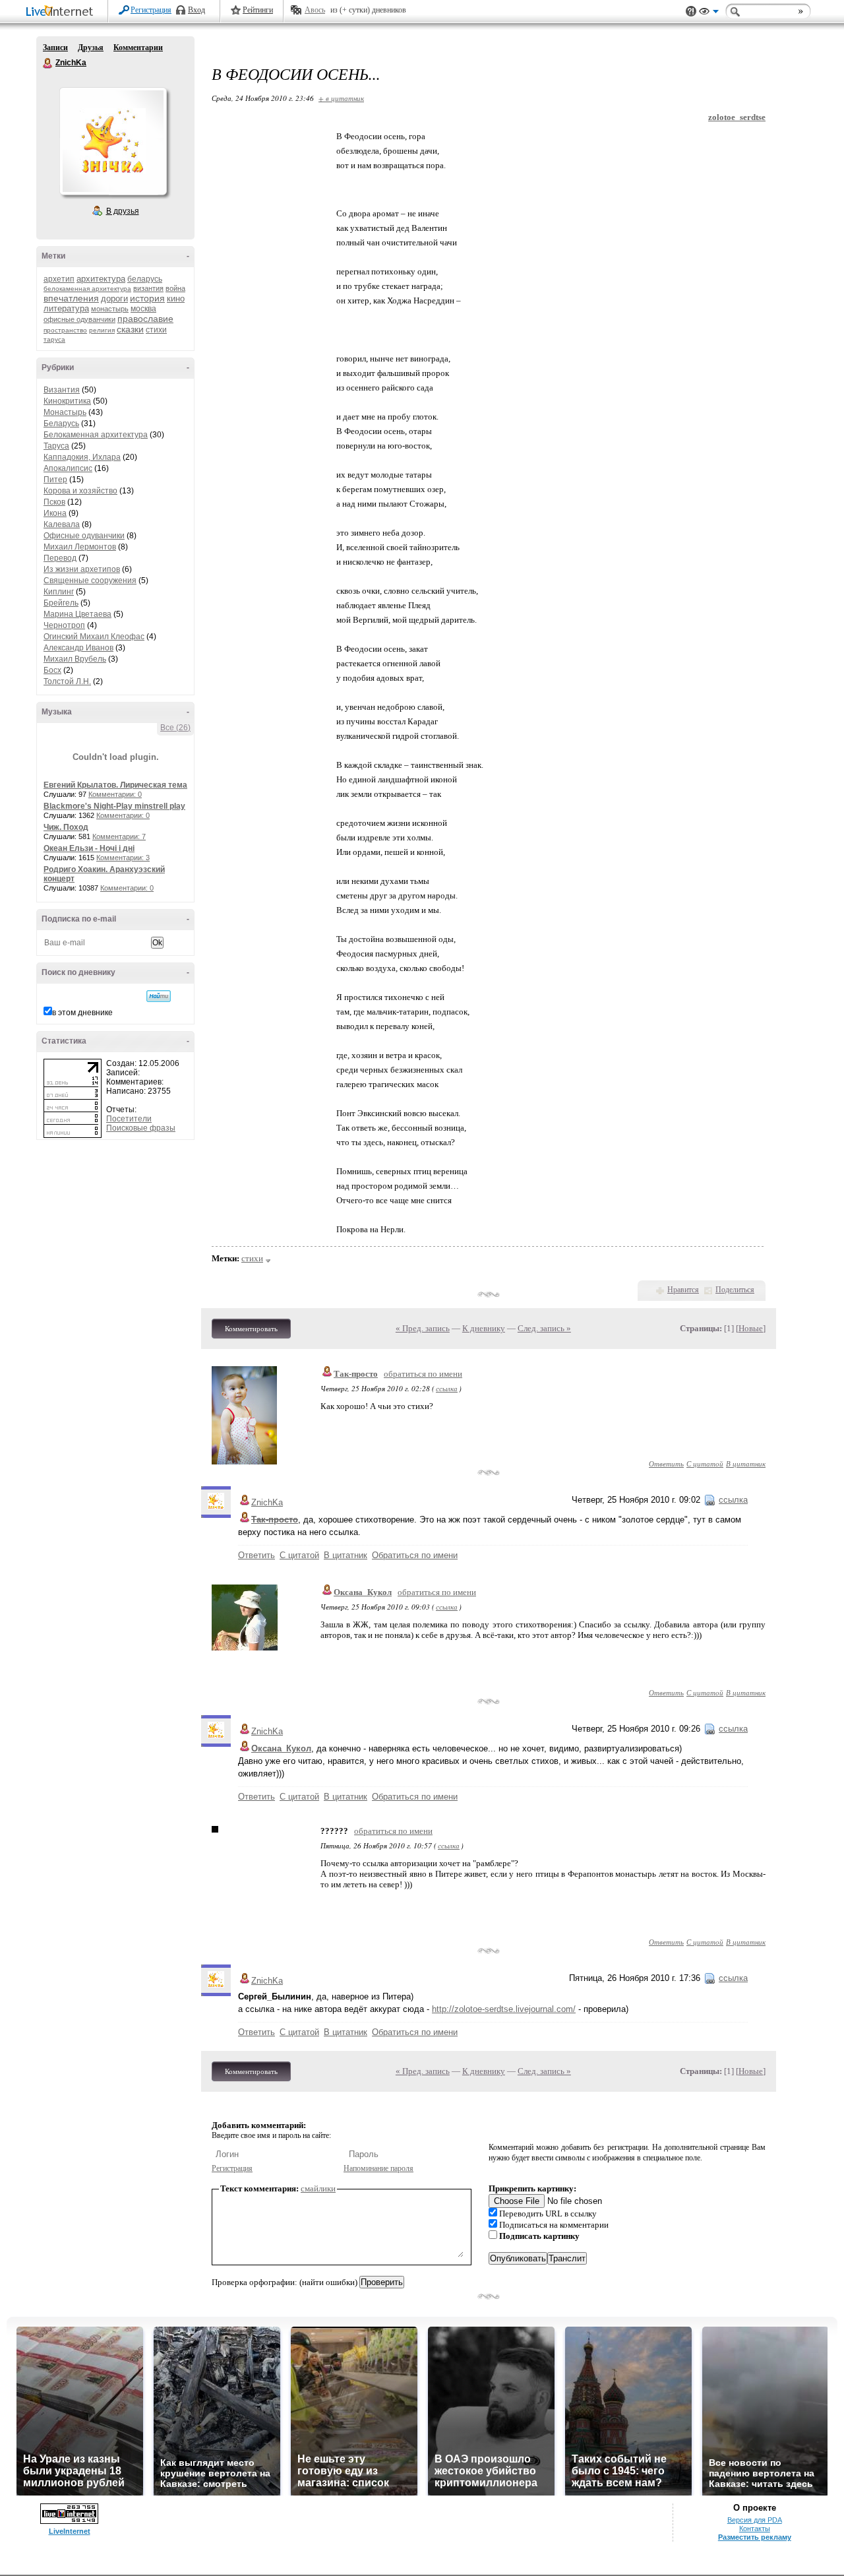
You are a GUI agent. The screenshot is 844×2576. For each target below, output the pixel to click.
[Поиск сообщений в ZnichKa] (159, 996)
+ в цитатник (341, 98)
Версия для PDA (755, 2520)
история (147, 298)
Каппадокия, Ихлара (82, 457)
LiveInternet (62, 12)
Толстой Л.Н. (67, 681)
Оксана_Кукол (363, 1592)
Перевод (60, 558)
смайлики (318, 2188)
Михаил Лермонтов (80, 547)
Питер (55, 480)
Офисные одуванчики (84, 536)
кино (176, 298)
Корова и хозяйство (80, 491)
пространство (65, 330)
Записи (55, 47)
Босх (52, 670)
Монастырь (65, 412)
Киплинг (59, 592)
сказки (130, 329)
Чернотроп (64, 625)
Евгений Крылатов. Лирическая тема (115, 785)
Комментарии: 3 (123, 858)
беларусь (145, 279)
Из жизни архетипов (82, 569)
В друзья (123, 211)
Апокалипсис (68, 468)
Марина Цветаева (77, 614)
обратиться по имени (423, 1374)
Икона (55, 513)
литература (66, 308)
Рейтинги (258, 10)
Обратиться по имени (415, 1555)
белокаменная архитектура (87, 289)
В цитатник (746, 1463)
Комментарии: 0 (115, 794)
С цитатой (705, 1463)
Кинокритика (67, 401)
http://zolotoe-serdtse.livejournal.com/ (504, 2009)
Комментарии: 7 (119, 836)
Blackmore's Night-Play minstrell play (114, 806)
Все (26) (175, 728)
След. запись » (544, 1328)
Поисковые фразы (141, 1128)
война (175, 288)
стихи (156, 330)
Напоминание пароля (378, 2168)
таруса (54, 339)
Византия (62, 390)
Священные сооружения (90, 581)
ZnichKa (48, 63)
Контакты (755, 2529)
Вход (196, 10)
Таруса (56, 446)
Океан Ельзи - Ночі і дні (89, 848)
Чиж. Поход (66, 827)
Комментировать (251, 1329)
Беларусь (61, 424)
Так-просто (356, 1374)
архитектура (101, 279)
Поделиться (735, 1290)
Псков (54, 502)
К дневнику (484, 1328)
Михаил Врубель (75, 659)
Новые (751, 1328)
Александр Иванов (78, 648)
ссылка (447, 1388)
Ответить (666, 1463)
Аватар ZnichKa (113, 141)
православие (145, 319)
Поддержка (691, 12)
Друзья (91, 47)
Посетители (129, 1119)
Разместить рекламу (755, 2537)
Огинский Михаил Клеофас (94, 637)
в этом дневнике (82, 1013)
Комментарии (138, 47)
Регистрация (151, 10)
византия (148, 288)
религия (102, 330)
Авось (315, 10)
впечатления (71, 298)
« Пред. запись (423, 1328)
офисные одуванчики (79, 319)
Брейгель (61, 603)
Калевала (62, 524)
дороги (114, 298)
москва (143, 309)
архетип (59, 279)
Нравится (683, 1290)
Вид (709, 13)
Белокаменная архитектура (96, 435)
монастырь (110, 309)
